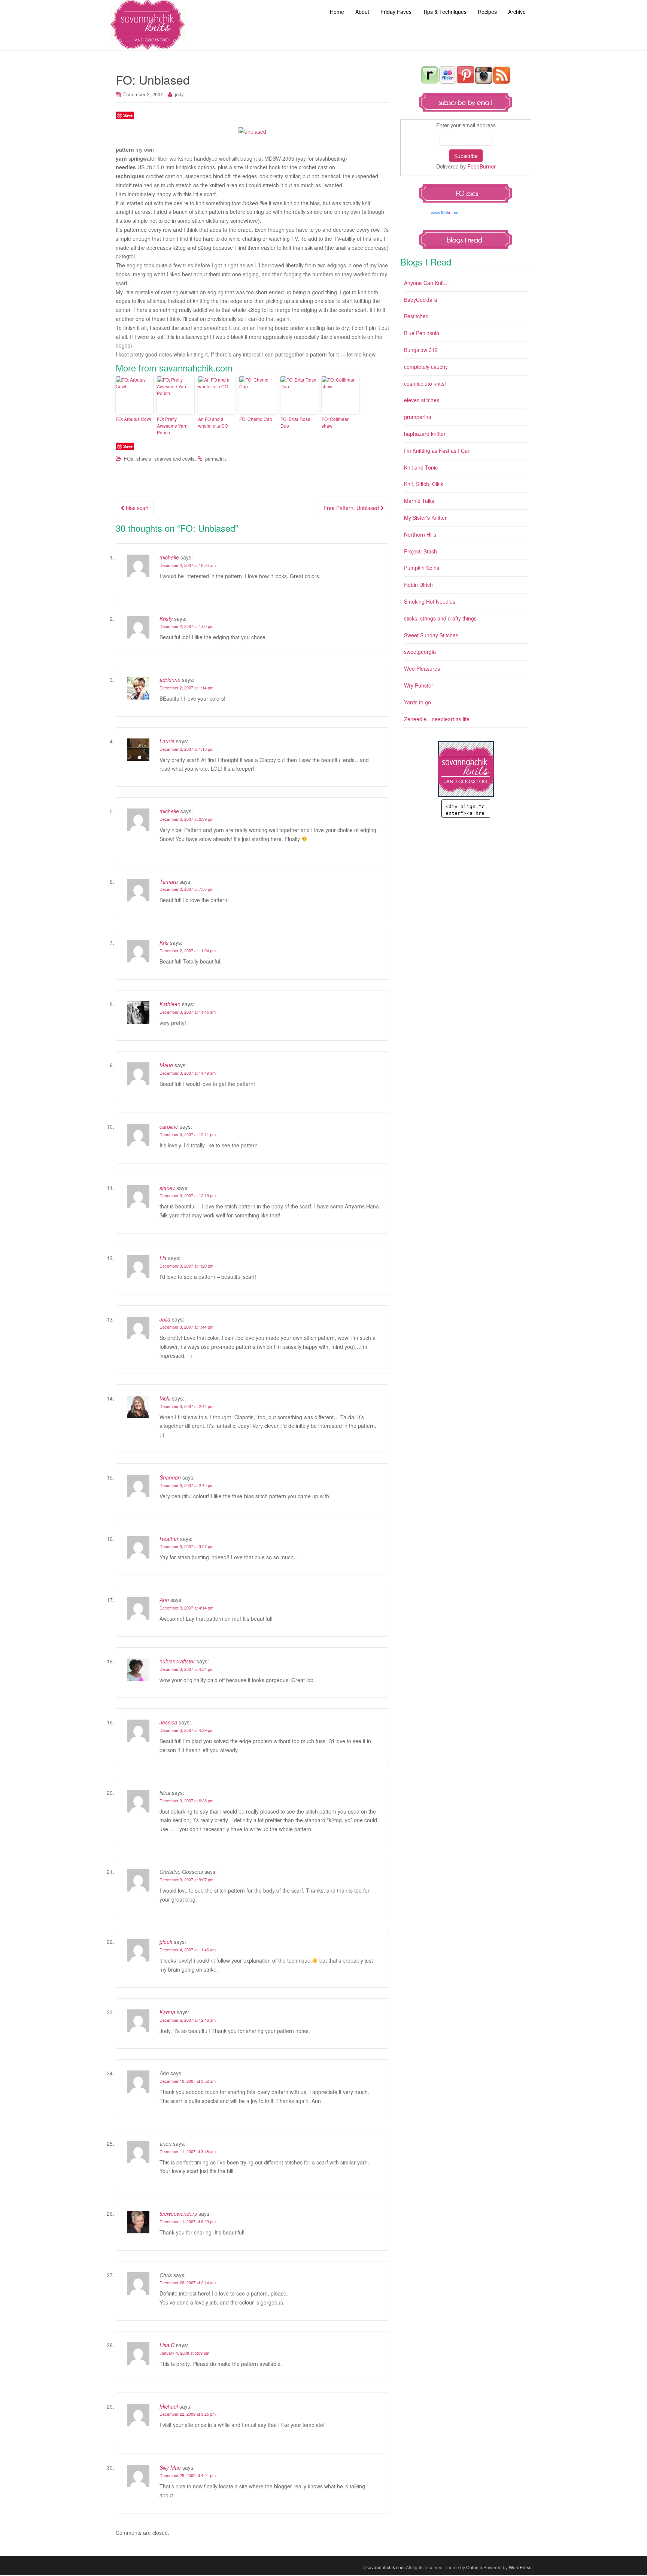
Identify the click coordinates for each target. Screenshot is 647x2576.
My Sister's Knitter (425, 518)
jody (179, 94)
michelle (169, 557)
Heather (169, 1539)
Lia (163, 1258)
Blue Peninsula (422, 333)
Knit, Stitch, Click (424, 484)
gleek (166, 1942)
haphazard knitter (425, 434)
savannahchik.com (386, 2567)
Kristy (166, 619)
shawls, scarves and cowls (165, 459)
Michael (169, 2406)
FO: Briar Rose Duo (295, 422)
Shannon (170, 1477)
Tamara (169, 882)
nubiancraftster (177, 1661)
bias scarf (136, 508)
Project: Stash (420, 551)
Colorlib (474, 2567)
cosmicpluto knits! (425, 383)
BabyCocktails (421, 300)
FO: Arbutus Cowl (133, 419)
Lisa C (167, 2345)
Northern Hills (420, 534)
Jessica (168, 1722)
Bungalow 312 (421, 350)
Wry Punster (419, 685)
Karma (167, 2012)
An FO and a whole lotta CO (213, 422)
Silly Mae (170, 2467)
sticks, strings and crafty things (440, 618)
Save (128, 115)
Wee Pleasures (422, 668)
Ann (164, 1600)
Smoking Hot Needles (430, 601)
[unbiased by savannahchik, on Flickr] (252, 131)
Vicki (165, 1398)
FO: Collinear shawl (335, 422)
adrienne (170, 680)
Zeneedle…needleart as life (437, 719)
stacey (167, 1188)
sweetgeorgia (420, 652)
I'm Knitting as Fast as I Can (437, 450)
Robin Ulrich (418, 585)
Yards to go (417, 702)
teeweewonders (178, 2214)
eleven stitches (422, 400)
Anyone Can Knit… (426, 283)
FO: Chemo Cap (256, 419)
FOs (129, 459)
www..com (445, 213)
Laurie (167, 741)
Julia (165, 1319)
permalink (216, 459)
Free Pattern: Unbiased (352, 508)
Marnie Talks (419, 501)
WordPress (520, 2567)
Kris (164, 943)
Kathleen (170, 1004)
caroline (169, 1126)
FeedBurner (482, 166)
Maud (166, 1065)
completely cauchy (426, 367)
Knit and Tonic (421, 467)
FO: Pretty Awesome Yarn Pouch (172, 426)
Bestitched (416, 316)
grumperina (418, 417)
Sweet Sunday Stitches (431, 635)
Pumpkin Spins (422, 568)
